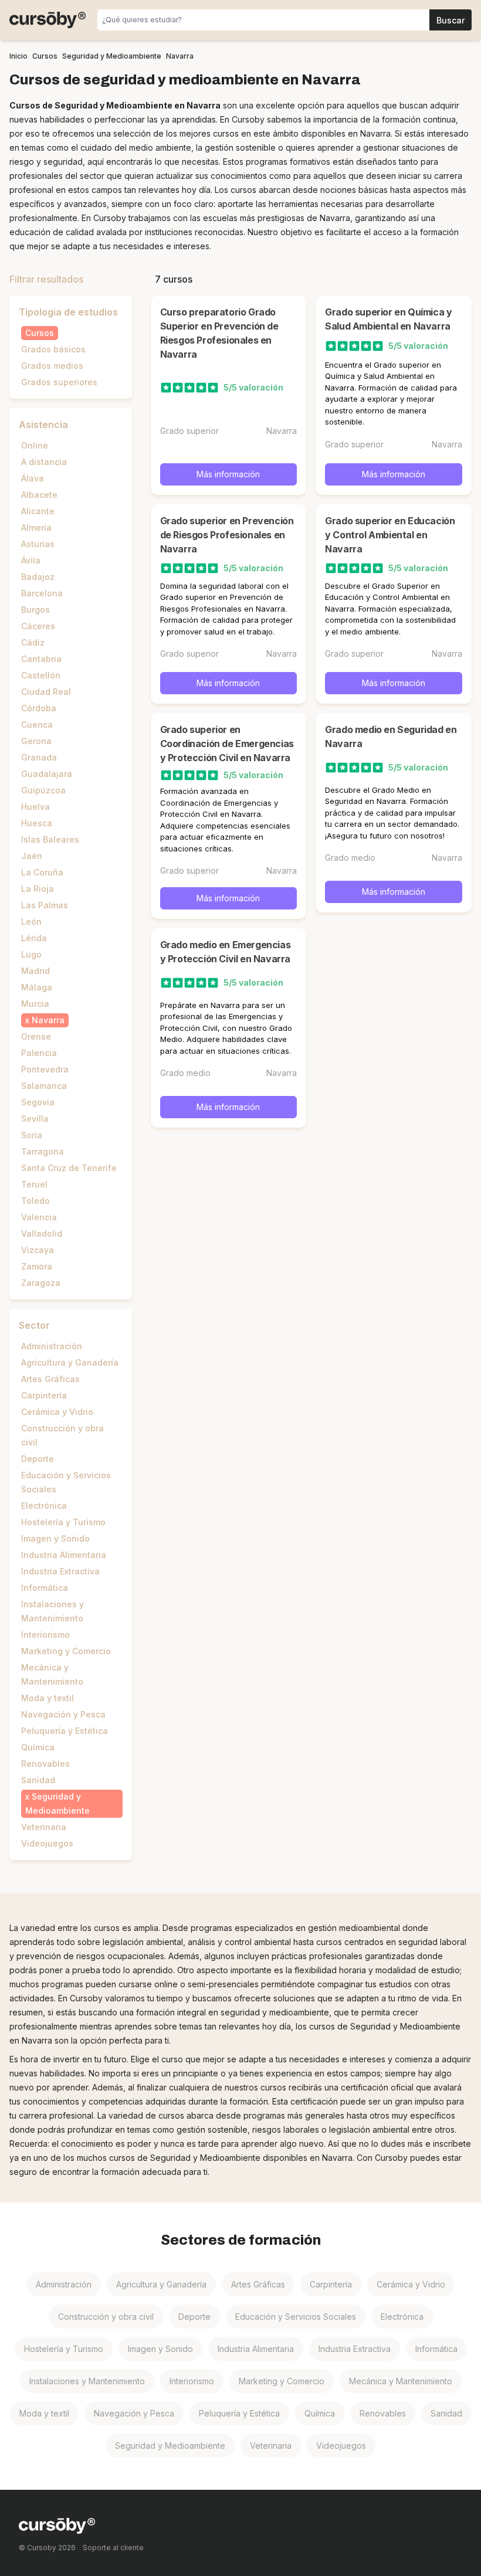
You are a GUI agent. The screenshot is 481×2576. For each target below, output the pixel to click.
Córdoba (39, 708)
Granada (39, 757)
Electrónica (44, 1506)
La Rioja (38, 889)
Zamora (37, 1266)
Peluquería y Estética (65, 1731)
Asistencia (43, 425)
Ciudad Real (46, 692)
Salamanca (44, 1086)
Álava (33, 478)
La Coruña (42, 872)
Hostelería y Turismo (63, 1522)
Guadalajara (47, 774)
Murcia (35, 1004)
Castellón (41, 675)
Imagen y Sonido (55, 1538)
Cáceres (38, 626)
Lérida (34, 938)
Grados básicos (53, 349)
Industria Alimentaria (64, 1555)
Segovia (38, 1102)
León (31, 922)
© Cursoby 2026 (47, 2548)
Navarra (48, 1020)
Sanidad (38, 1780)
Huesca (37, 823)
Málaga (37, 987)
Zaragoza (41, 1283)
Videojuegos (47, 1843)
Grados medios (52, 366)
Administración (52, 1346)
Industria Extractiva (60, 1571)
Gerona (36, 741)
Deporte (38, 1459)
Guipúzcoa (43, 790)
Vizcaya (38, 1250)
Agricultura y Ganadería (70, 1362)
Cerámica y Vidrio (57, 1412)
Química (38, 1747)
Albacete (39, 495)
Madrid (35, 971)
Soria (32, 1135)
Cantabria (41, 659)
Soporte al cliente (113, 2548)
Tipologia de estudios (68, 312)
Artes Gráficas (50, 1379)
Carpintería (44, 1395)
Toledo (35, 1201)
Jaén (32, 856)
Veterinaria (44, 1827)
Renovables (45, 1764)
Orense (36, 1036)
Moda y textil (48, 1698)
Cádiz (33, 642)
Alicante (38, 511)
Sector (34, 1325)
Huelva (35, 807)
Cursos (40, 333)
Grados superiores (59, 382)
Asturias (38, 544)
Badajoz (38, 577)
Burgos (35, 610)
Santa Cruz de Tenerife (69, 1168)
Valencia (39, 1217)
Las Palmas (45, 905)
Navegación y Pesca (63, 1714)
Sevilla (35, 1119)
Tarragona (43, 1151)
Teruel (34, 1184)
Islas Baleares (50, 839)
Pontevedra (45, 1069)
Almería (36, 527)
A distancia (44, 462)
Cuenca (37, 724)
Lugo (31, 954)
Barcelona (42, 593)
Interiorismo (45, 1635)
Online (35, 445)
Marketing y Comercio (66, 1651)
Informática (45, 1588)
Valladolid (42, 1233)
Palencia (39, 1053)
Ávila (31, 560)
